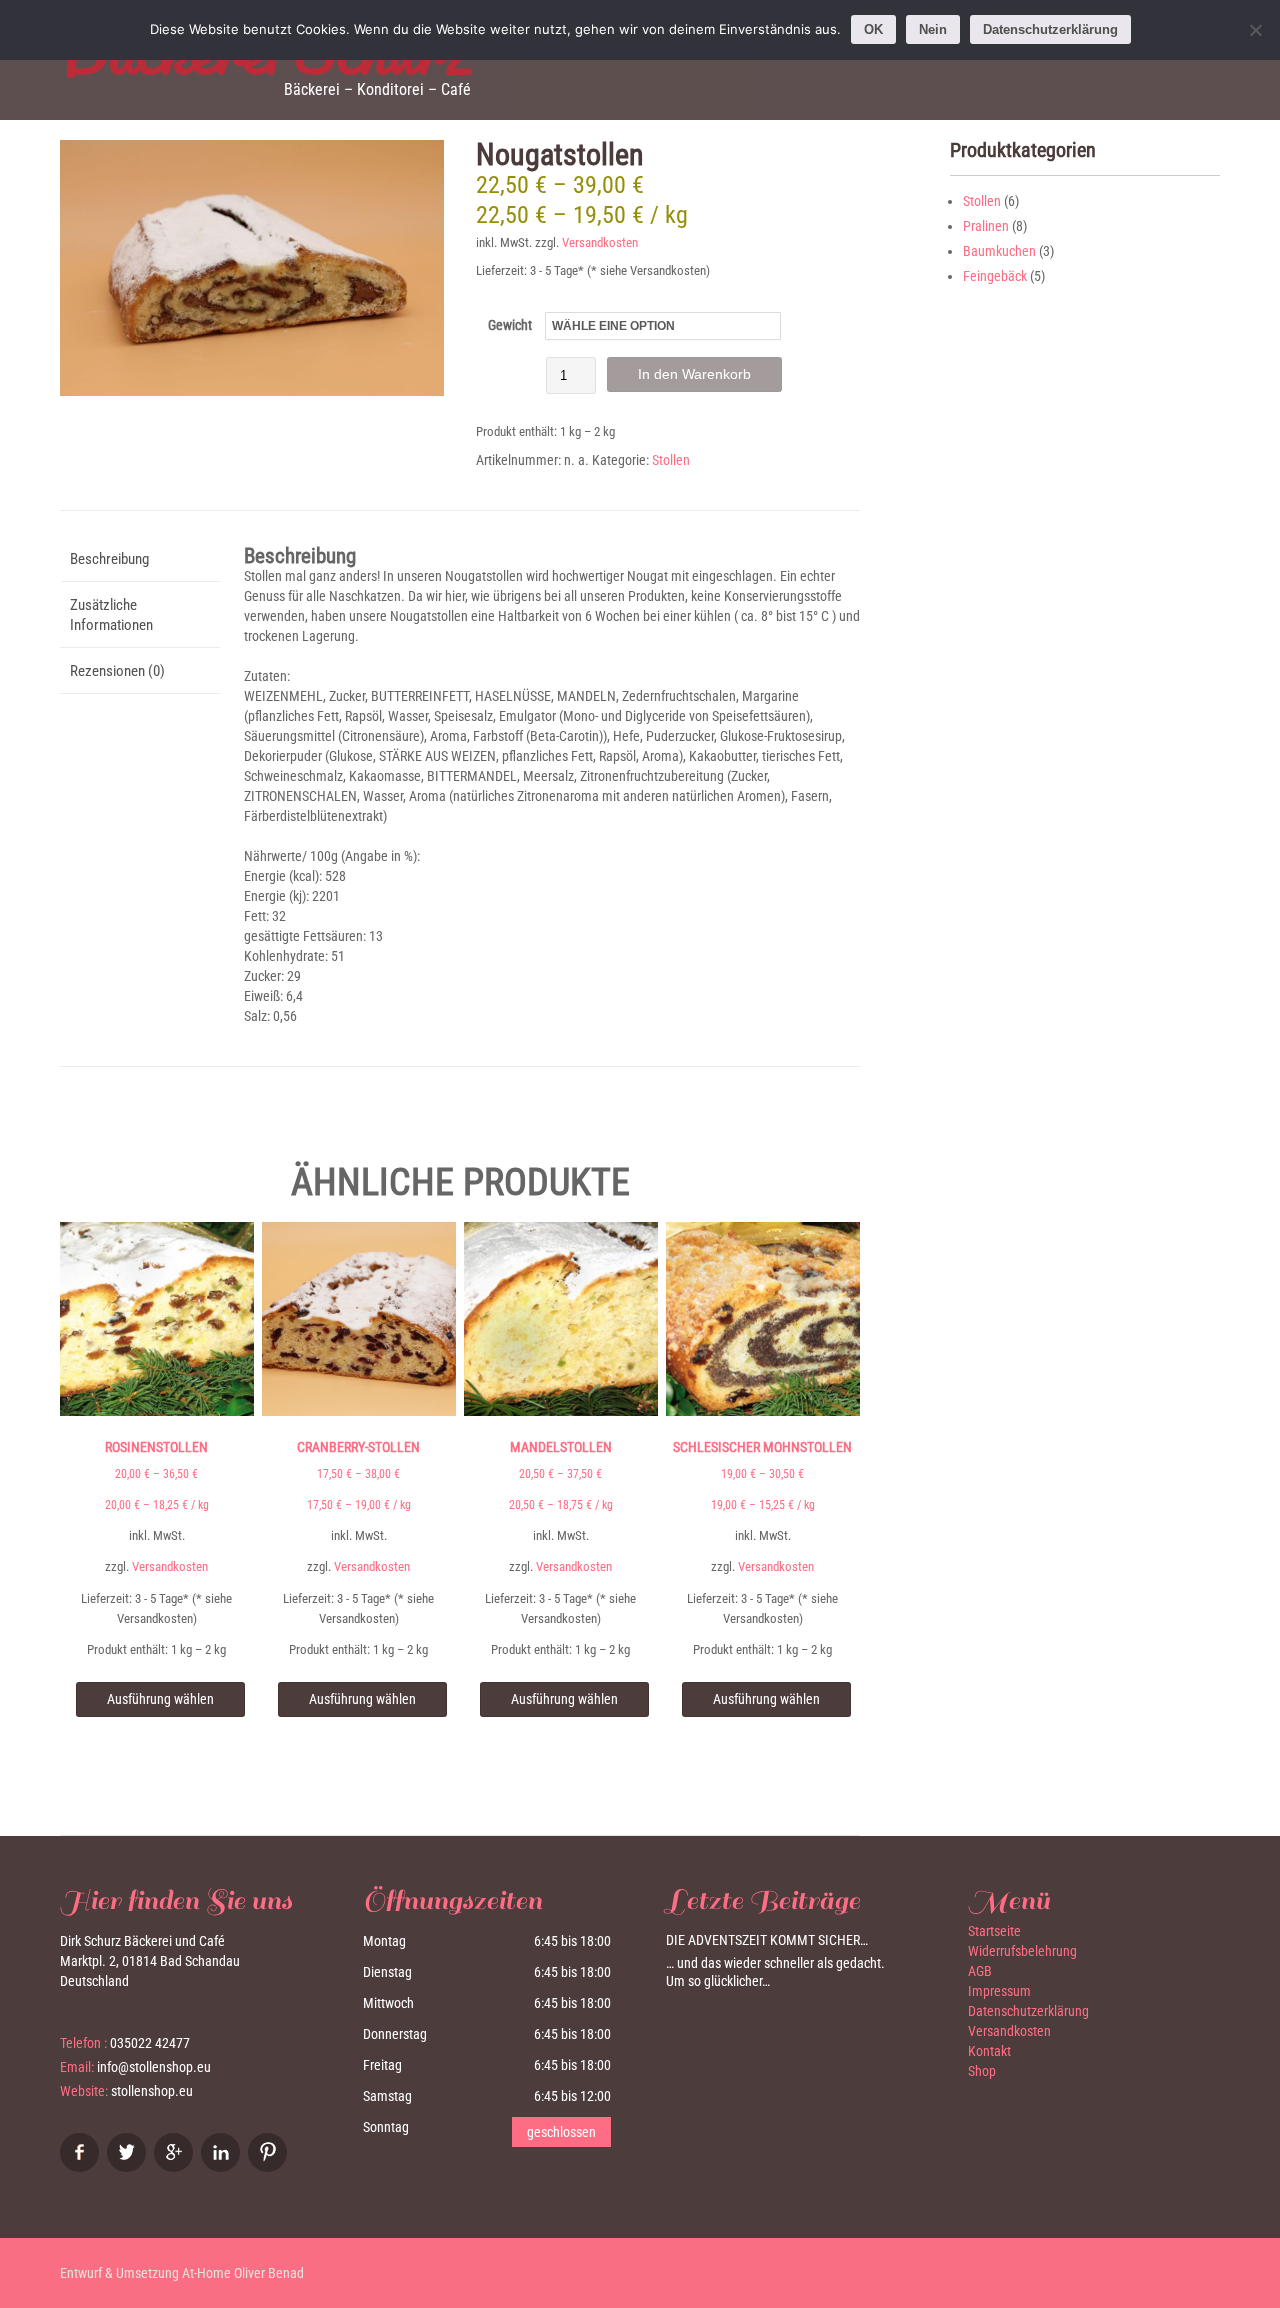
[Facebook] (82, 2167)
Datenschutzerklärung (1028, 2011)
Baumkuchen (999, 251)
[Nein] (1255, 30)
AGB (980, 1971)
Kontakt (989, 2051)
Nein (933, 29)
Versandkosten (600, 242)
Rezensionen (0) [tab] (117, 671)
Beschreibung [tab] (109, 559)
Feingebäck (995, 276)
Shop (982, 2071)
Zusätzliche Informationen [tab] (111, 615)
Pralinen (986, 226)
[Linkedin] (223, 2167)
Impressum (999, 1991)
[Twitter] (129, 2167)
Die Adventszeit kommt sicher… (767, 1940)
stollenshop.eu (152, 2091)
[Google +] (176, 2167)
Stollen (671, 460)
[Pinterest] (270, 2167)
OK (873, 29)
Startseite (994, 1931)
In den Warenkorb (694, 374)
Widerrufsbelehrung (1022, 1951)
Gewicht (510, 325)
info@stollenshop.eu (154, 2067)
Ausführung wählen (160, 1699)
